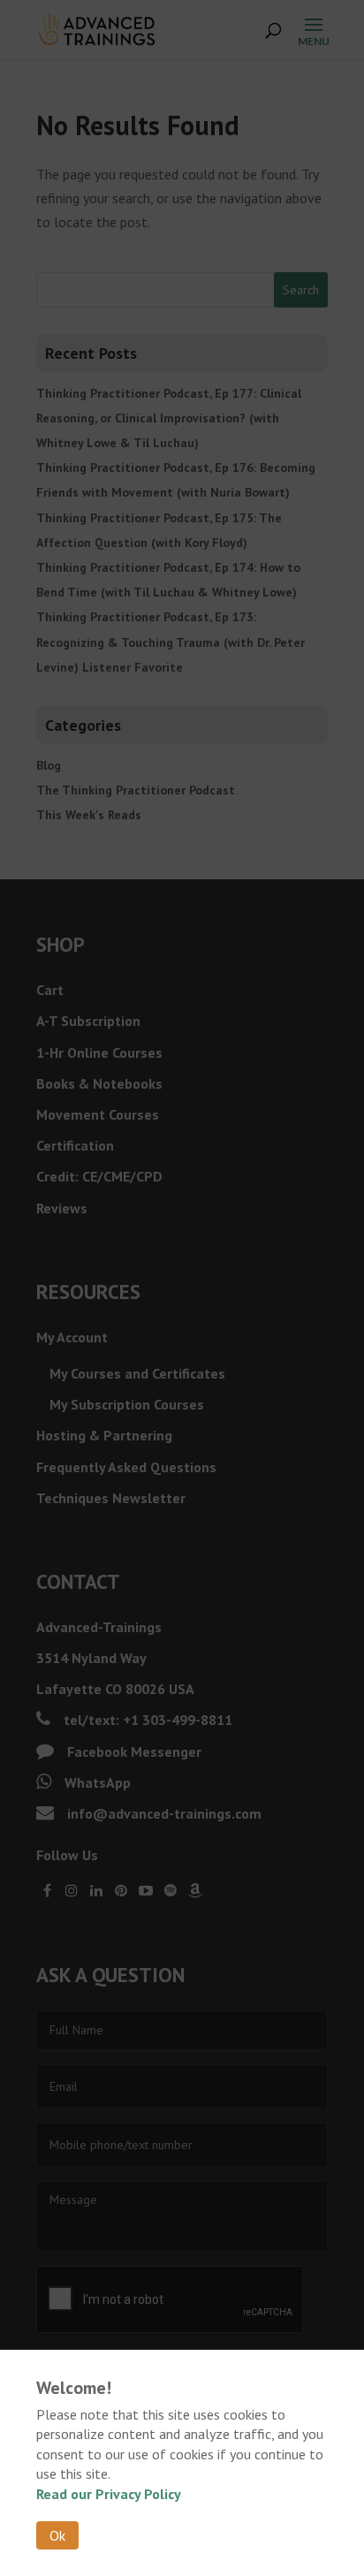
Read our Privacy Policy (109, 2494)
